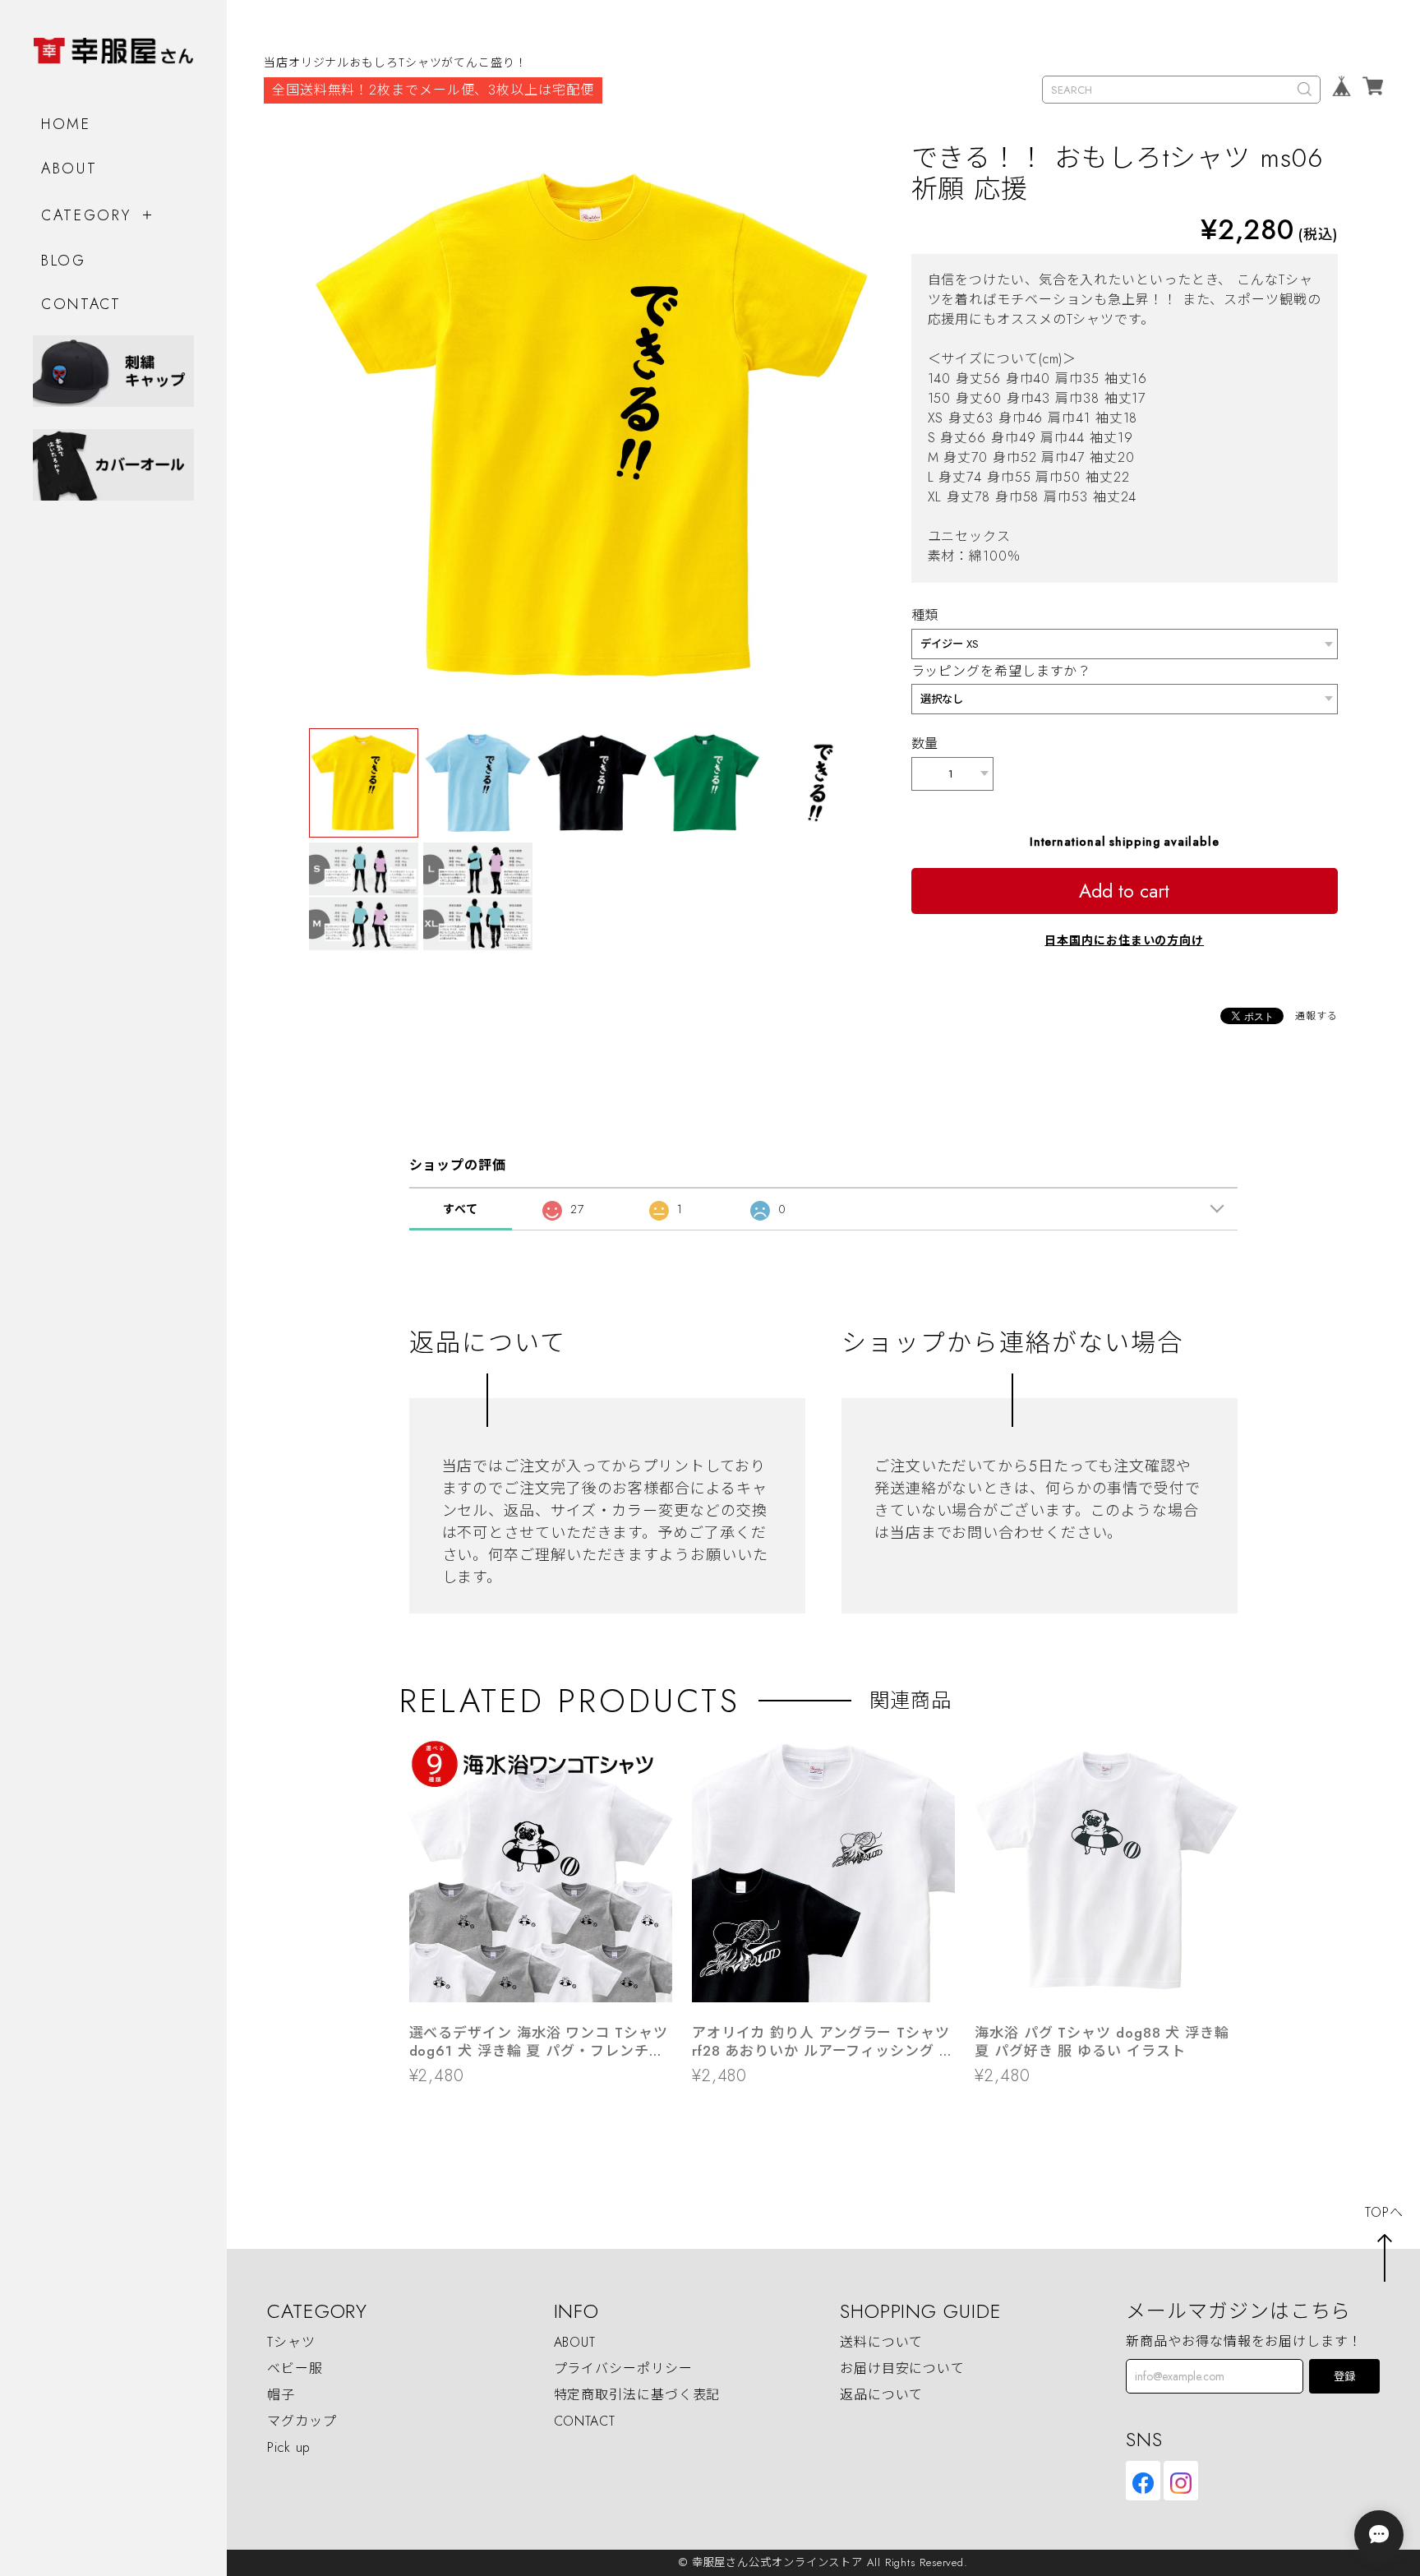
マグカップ (302, 2421)
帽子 (281, 2395)
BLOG (64, 261)
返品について (881, 2395)
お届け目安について (902, 2368)
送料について (881, 2342)
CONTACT (81, 304)
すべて (461, 1209)
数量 (925, 743)
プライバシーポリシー (623, 2368)
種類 (925, 615)
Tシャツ (291, 2342)
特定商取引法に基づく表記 (637, 2395)
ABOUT (69, 169)
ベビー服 (295, 2368)
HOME (66, 124)
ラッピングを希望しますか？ (1002, 671)
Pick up (289, 2447)
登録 (1344, 2377)
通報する (1316, 1016)
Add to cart (1124, 891)
